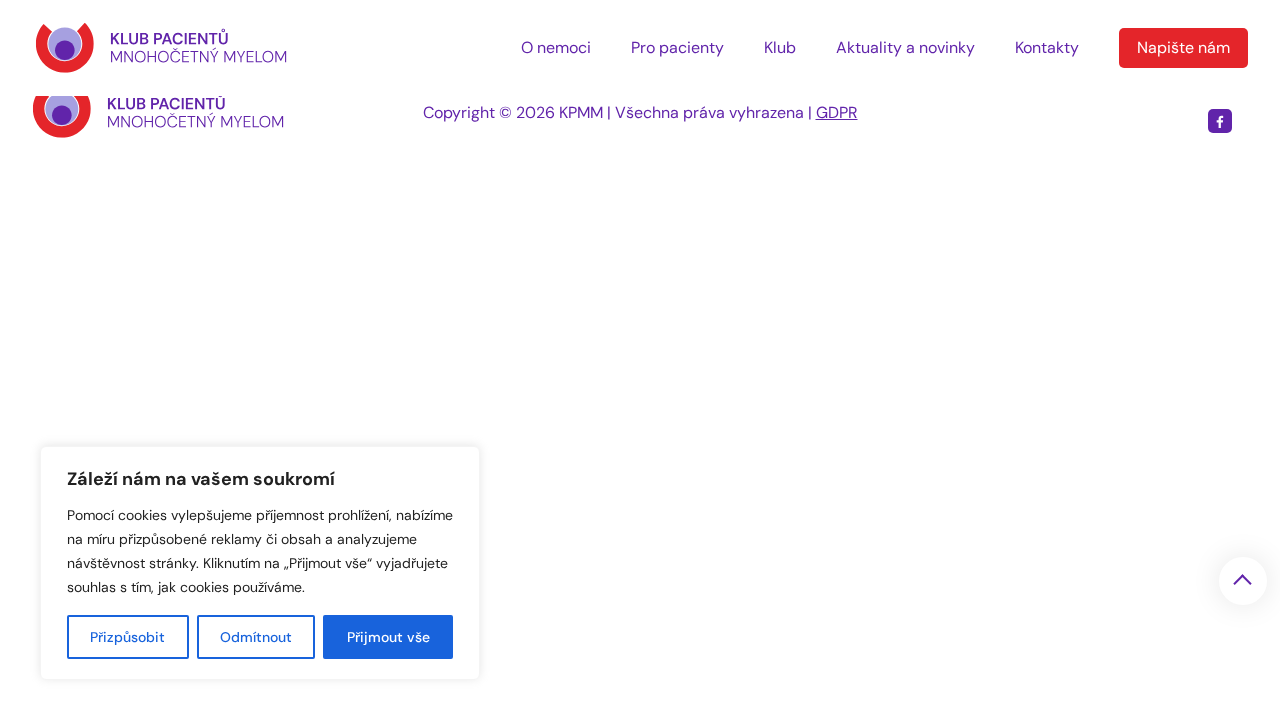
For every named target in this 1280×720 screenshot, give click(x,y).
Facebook (1220, 121)
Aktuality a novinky (905, 47)
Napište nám (1183, 47)
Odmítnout (256, 637)
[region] (260, 563)
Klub (780, 47)
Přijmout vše (388, 637)
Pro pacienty (677, 47)
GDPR (837, 112)
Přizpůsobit (127, 637)
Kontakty (1047, 47)
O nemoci (556, 47)
